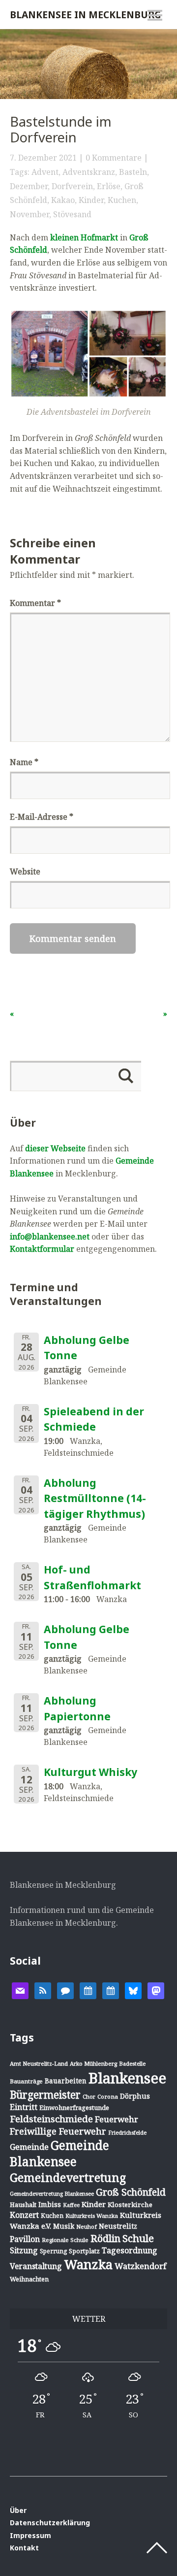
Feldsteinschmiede (51, 2119)
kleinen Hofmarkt (84, 237)
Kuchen (122, 200)
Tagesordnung (130, 2250)
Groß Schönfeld (131, 2192)
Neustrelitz (118, 2226)
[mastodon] (156, 1990)
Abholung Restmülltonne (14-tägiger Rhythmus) (95, 1498)
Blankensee (127, 2078)
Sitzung (24, 2250)
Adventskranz (89, 172)
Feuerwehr (117, 2119)
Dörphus (135, 2096)
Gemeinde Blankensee (59, 2153)
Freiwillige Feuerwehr (58, 2131)
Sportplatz (84, 2251)
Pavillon (25, 2239)
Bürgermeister (45, 2095)
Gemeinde (29, 2147)
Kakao (63, 200)
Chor (89, 2096)
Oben (157, 2548)
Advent (45, 172)
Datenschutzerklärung (50, 2523)
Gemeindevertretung (68, 2177)
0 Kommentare (114, 158)
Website (25, 871)
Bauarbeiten (66, 2081)
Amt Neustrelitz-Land (39, 2063)
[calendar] (88, 1990)
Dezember (29, 186)
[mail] (20, 1990)
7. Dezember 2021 (43, 158)
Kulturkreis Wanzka (92, 2216)
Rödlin (105, 2238)
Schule (138, 2238)
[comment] (65, 1990)
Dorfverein (72, 186)
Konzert (24, 2215)
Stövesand (72, 214)
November (29, 214)
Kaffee (71, 2205)
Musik (64, 2226)
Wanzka (88, 2264)
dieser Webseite (55, 1148)
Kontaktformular (42, 1249)
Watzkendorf (140, 2266)
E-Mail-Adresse (42, 817)
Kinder (91, 200)
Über (18, 2510)
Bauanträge (26, 2081)
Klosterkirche (130, 2205)
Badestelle (132, 2063)
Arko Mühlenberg (93, 2063)
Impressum (30, 2535)
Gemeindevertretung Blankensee (52, 2193)
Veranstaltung (36, 2266)
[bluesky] (133, 1990)
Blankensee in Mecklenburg (86, 15)
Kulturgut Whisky (90, 1772)
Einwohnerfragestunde (74, 2108)
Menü (155, 15)
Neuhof (87, 2226)
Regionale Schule (65, 2240)
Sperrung (53, 2251)
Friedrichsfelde (127, 2133)
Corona (108, 2096)
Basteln (133, 172)
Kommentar (35, 603)
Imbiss (50, 2204)
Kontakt (24, 2548)
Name (24, 762)
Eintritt (24, 2107)
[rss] (43, 1990)
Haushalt (23, 2205)
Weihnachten (29, 2279)
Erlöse (109, 186)
